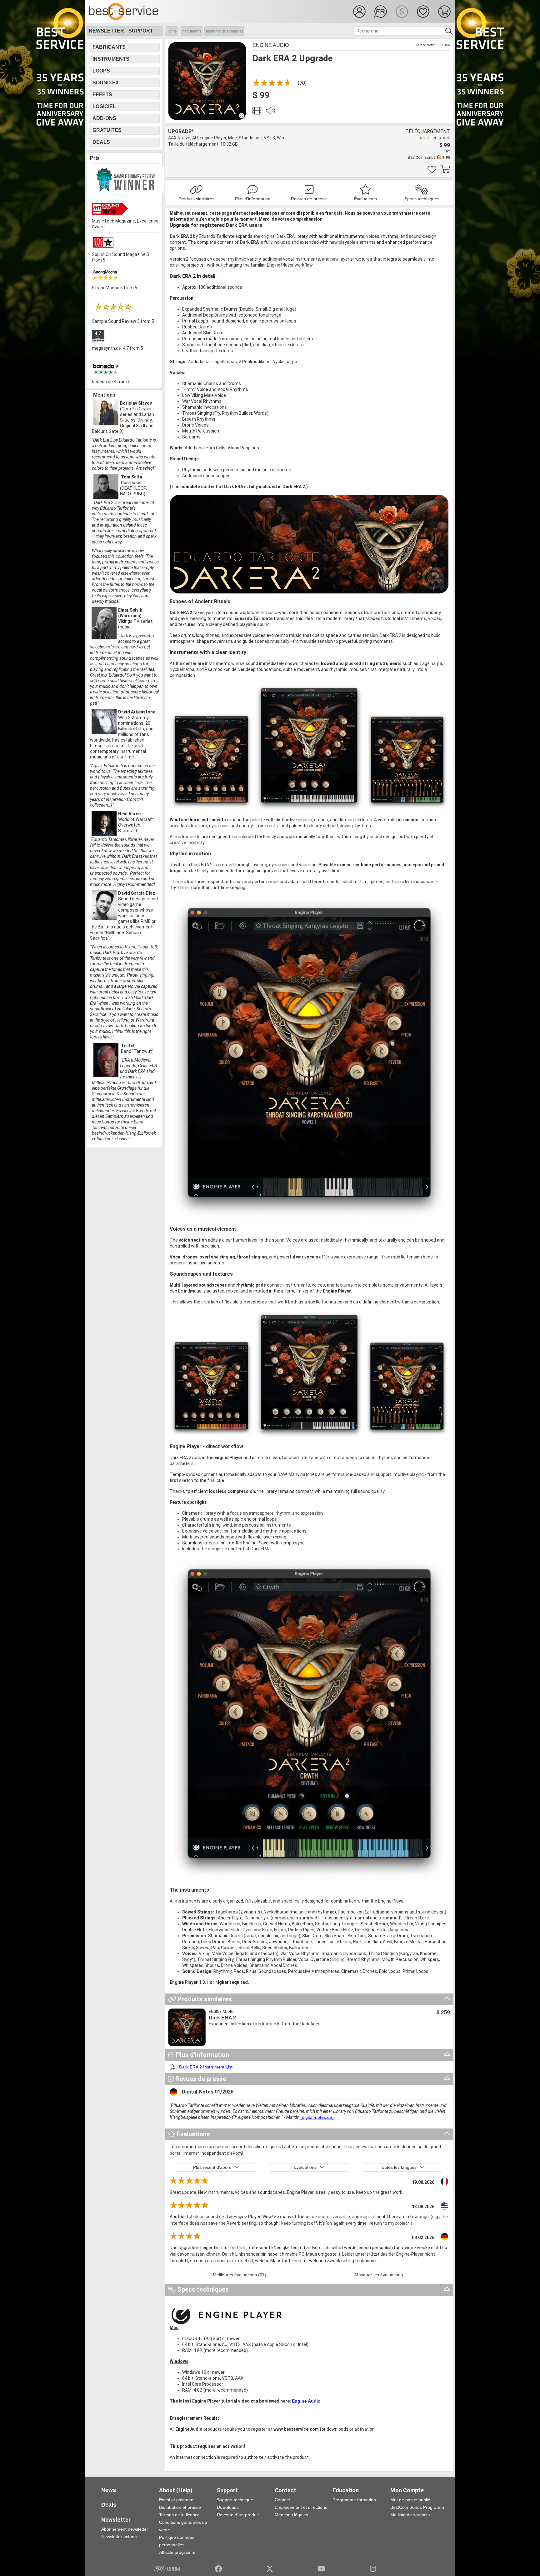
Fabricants (109, 47)
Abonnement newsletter (125, 2529)
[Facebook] (218, 2569)
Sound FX (106, 83)
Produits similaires (196, 199)
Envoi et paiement (177, 2500)
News (109, 2490)
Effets (102, 95)
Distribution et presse (180, 2507)
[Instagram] (373, 2569)
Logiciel (104, 106)
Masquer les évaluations (379, 2275)
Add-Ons (104, 118)
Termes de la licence (179, 2515)
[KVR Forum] (167, 2569)
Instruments (191, 31)
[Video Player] (257, 112)
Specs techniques (422, 199)
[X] (270, 2569)
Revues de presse (309, 199)
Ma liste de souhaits (410, 2515)
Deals (101, 142)
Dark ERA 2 (222, 2018)
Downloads (228, 2507)
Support (141, 31)
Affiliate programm (177, 2552)
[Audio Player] (270, 112)
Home (172, 31)
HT (448, 151)
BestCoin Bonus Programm (417, 2507)
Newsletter (106, 31)
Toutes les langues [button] (398, 2167)
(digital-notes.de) (317, 2117)
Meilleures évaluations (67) (240, 2275)
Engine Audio (271, 45)
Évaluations (365, 199)
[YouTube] (321, 2569)
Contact (282, 2500)
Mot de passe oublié (410, 2500)
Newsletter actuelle (120, 2537)
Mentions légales (291, 2515)
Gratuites (107, 130)
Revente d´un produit (238, 2515)
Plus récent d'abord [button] (212, 2167)
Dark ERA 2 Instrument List (206, 2067)
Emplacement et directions (301, 2507)
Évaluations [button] (305, 2167)
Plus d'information (253, 199)
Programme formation (354, 2500)
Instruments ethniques (225, 31)
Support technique (235, 2500)
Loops (101, 71)
